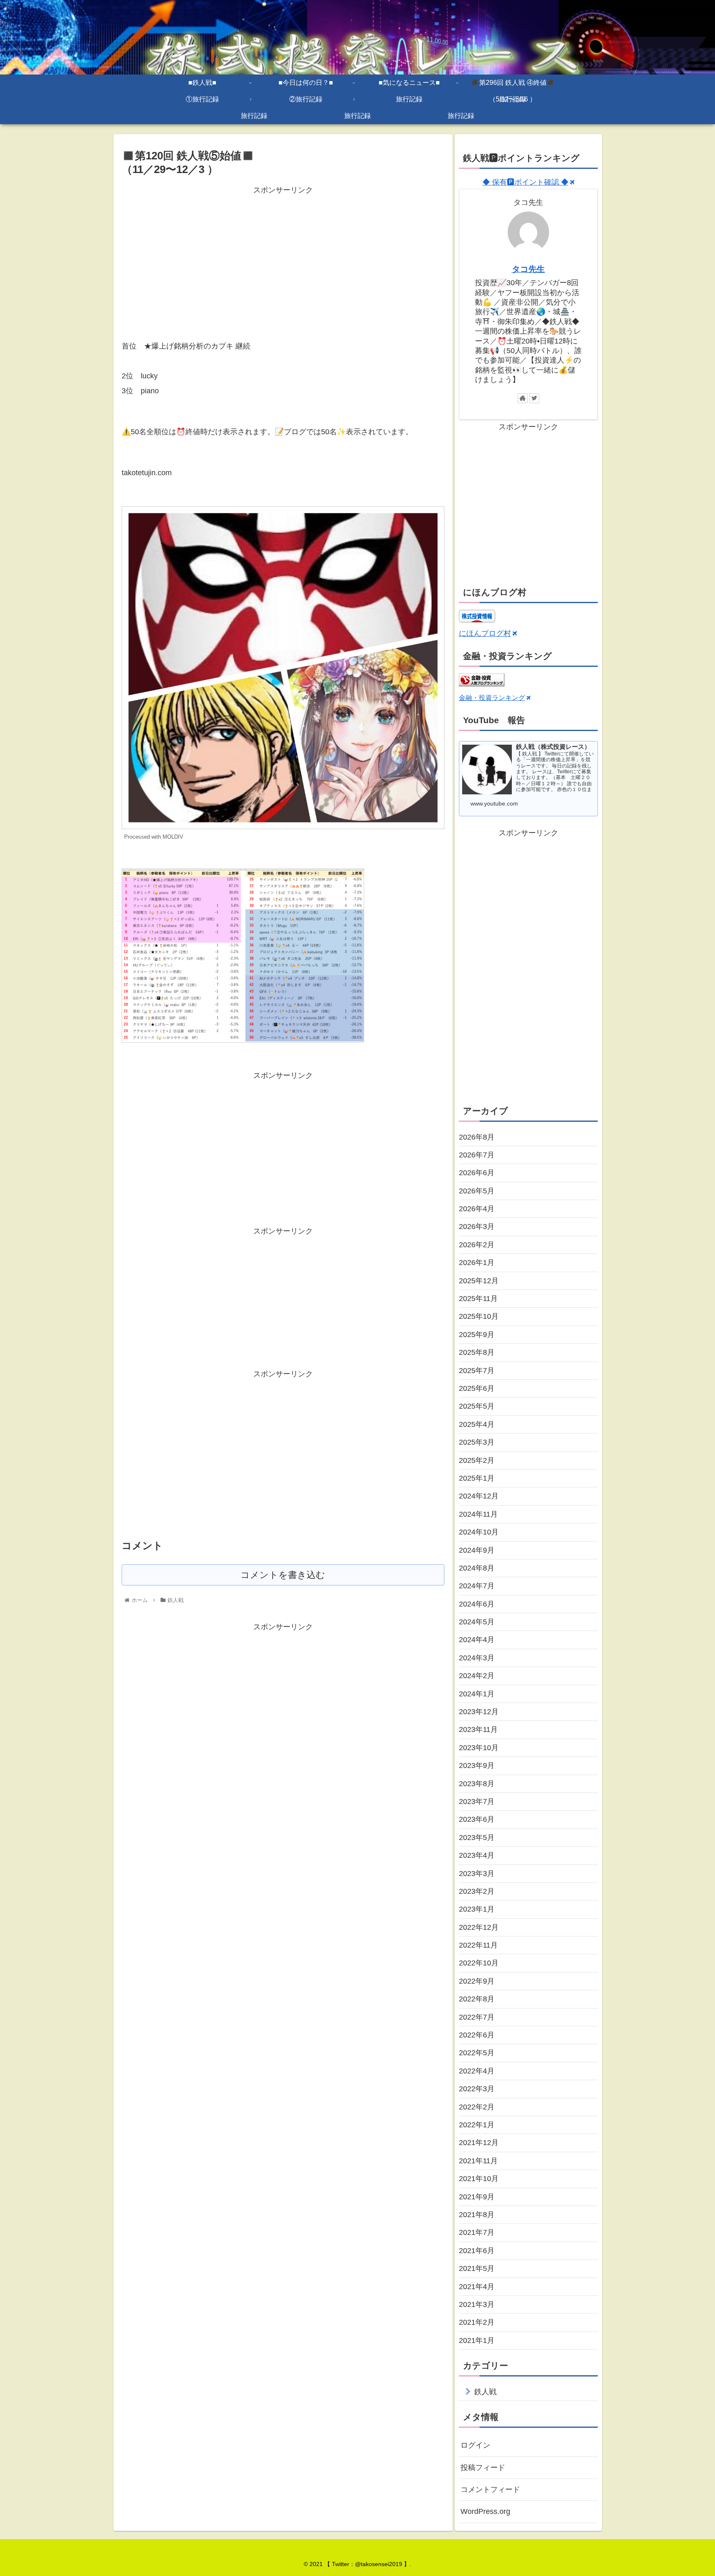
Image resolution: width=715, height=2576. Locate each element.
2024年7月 (477, 1586)
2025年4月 (477, 1424)
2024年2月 (477, 1676)
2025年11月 (478, 1299)
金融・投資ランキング (492, 698)
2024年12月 (479, 1496)
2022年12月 (479, 1927)
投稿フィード (483, 2468)
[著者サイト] (523, 398)
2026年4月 (477, 1209)
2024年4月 (477, 1640)
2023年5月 (477, 1838)
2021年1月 (477, 2340)
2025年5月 (477, 1406)
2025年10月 (479, 1316)
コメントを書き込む (283, 1575)
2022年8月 (477, 1999)
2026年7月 (477, 1155)
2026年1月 (477, 1263)
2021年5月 (477, 2268)
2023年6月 (477, 1819)
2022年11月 (478, 1945)
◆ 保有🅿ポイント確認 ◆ (525, 182)
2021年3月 (477, 2304)
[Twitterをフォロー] (534, 398)
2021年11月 (478, 2161)
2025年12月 (479, 1281)
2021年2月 (477, 2322)
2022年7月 (477, 2017)
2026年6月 (477, 1173)
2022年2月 (477, 2107)
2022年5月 (477, 2053)
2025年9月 (477, 1335)
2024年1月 (477, 1694)
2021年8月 (477, 2215)
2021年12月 (479, 2143)
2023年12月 (479, 1712)
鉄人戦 (485, 2392)
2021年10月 (479, 2179)
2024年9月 (477, 1550)
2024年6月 (477, 1604)
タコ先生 (528, 269)
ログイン (475, 2445)
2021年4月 (477, 2287)
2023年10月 (479, 1748)
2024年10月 (479, 1532)
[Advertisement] (283, 255)
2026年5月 (477, 1191)
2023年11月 (478, 1729)
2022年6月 (477, 2035)
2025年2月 (477, 1460)
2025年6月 (477, 1388)
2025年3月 (477, 1442)
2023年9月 (477, 1765)
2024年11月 (478, 1514)
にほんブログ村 (485, 633)
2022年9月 (477, 1981)
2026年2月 (477, 1245)
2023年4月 (477, 1855)
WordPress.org (485, 2511)
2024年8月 (477, 1568)
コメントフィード (490, 2489)
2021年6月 (477, 2251)
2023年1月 (477, 1909)
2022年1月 (477, 2125)
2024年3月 (477, 1658)
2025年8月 (477, 1352)
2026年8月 (477, 1137)
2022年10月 (479, 1963)
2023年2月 (477, 1891)
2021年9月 (477, 2197)
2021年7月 (477, 2232)
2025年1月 (477, 1478)
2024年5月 (477, 1622)
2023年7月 (477, 1802)
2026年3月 (477, 1227)
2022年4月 (477, 2071)
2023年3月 (477, 1874)
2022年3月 (477, 2089)
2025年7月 (477, 1371)
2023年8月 (477, 1784)
